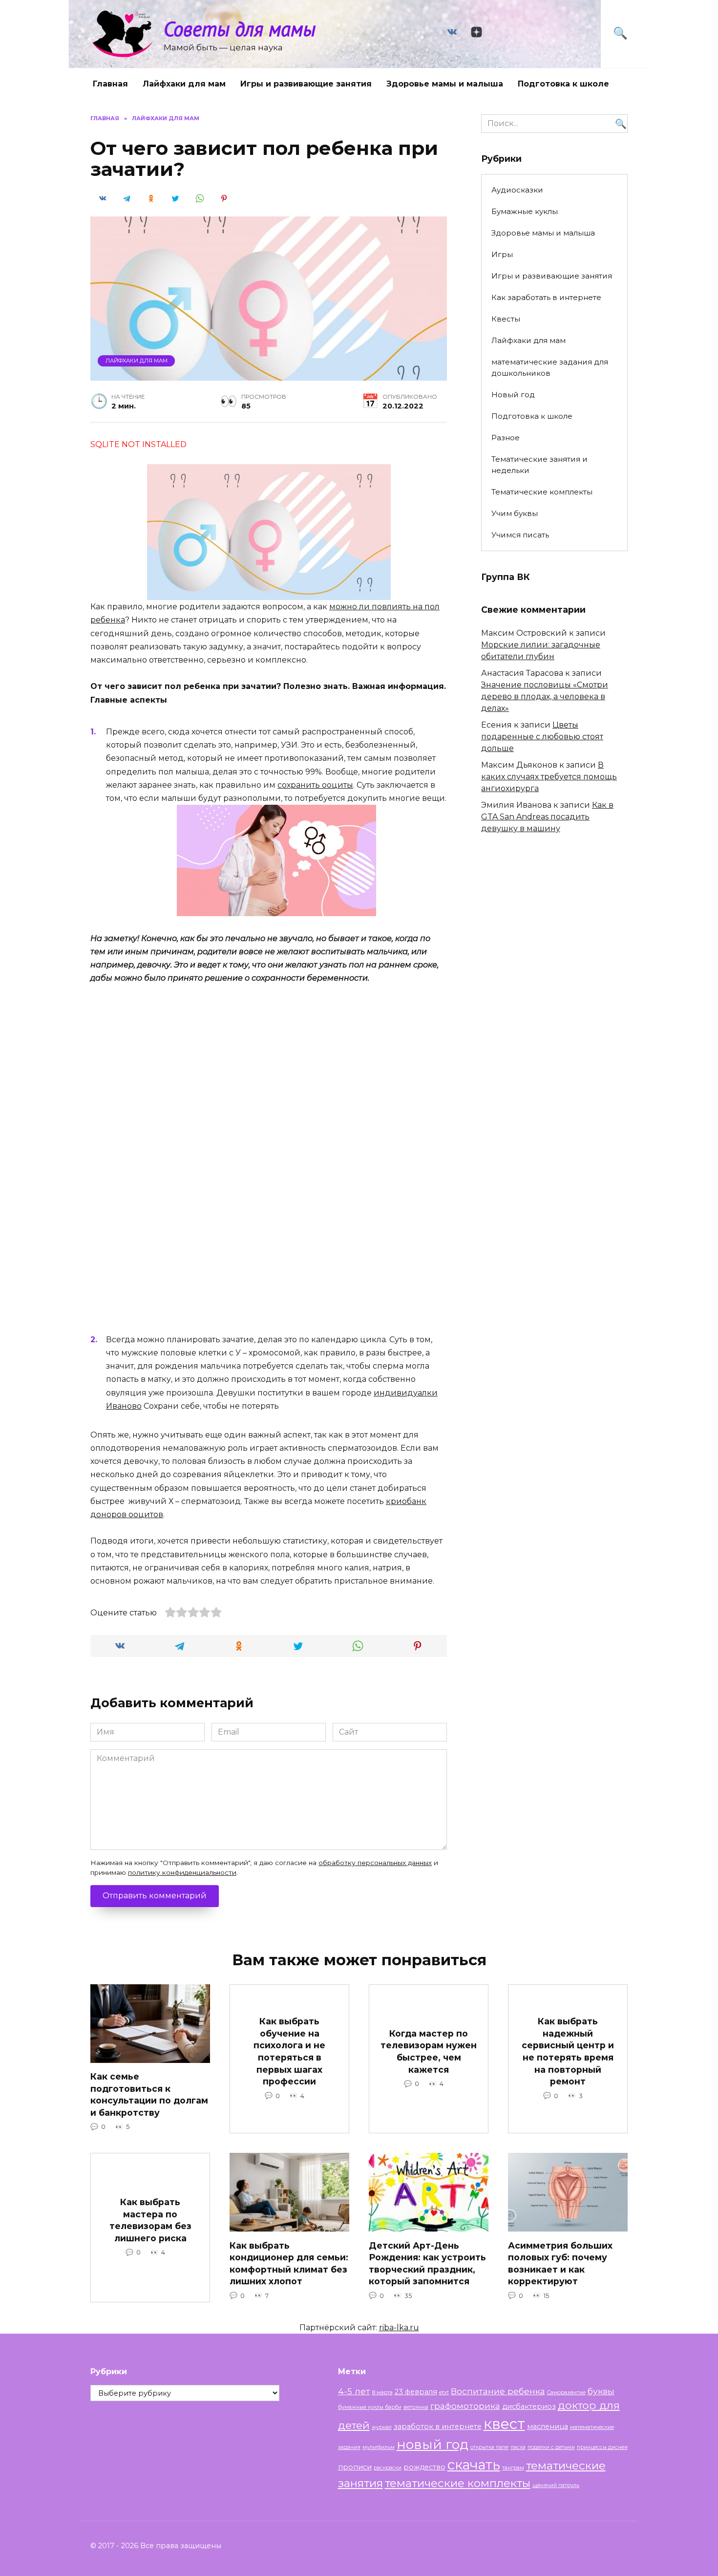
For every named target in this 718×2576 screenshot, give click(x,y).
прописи (355, 2467)
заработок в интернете (438, 2426)
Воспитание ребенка (498, 2391)
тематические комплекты (458, 2483)
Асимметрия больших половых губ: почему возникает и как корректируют (560, 2263)
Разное (506, 438)
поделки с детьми (551, 2447)
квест (504, 2424)
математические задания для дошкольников (550, 367)
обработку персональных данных (375, 1863)
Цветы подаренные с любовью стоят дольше (542, 737)
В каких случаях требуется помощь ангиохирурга (549, 777)
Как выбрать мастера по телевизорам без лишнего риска (150, 2220)
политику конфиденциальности (182, 1872)
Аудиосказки (517, 190)
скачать (474, 2465)
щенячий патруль (556, 2485)
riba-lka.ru (399, 2328)
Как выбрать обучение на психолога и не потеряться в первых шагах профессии (289, 2051)
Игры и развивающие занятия (306, 84)
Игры (502, 254)
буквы (601, 2391)
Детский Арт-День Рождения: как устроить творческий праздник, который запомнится (427, 2263)
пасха (518, 2447)
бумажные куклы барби (370, 2407)
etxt (444, 2393)
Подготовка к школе (563, 84)
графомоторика (465, 2406)
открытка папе (489, 2447)
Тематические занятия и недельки (539, 465)
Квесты (506, 319)
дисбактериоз (529, 2406)
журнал (382, 2427)
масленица (548, 2426)
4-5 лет (354, 2391)
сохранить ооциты (315, 785)
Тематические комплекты (542, 492)
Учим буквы (515, 513)
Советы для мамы (240, 29)
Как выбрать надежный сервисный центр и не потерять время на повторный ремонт (568, 2051)
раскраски (388, 2468)
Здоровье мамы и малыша (445, 84)
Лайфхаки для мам (184, 84)
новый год (433, 2444)
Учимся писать (520, 535)
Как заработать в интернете (546, 297)
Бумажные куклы (525, 211)
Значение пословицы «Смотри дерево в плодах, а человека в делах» (545, 697)
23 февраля (416, 2392)
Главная (110, 84)
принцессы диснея (602, 2447)
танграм (513, 2468)
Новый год (513, 395)
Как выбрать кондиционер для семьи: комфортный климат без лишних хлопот (289, 2263)
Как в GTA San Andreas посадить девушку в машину (547, 817)
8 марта (382, 2393)
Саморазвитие (566, 2393)
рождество (424, 2467)
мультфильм (379, 2447)
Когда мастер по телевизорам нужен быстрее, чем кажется (429, 2051)
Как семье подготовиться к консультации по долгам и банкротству (149, 2094)
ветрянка (416, 2407)
